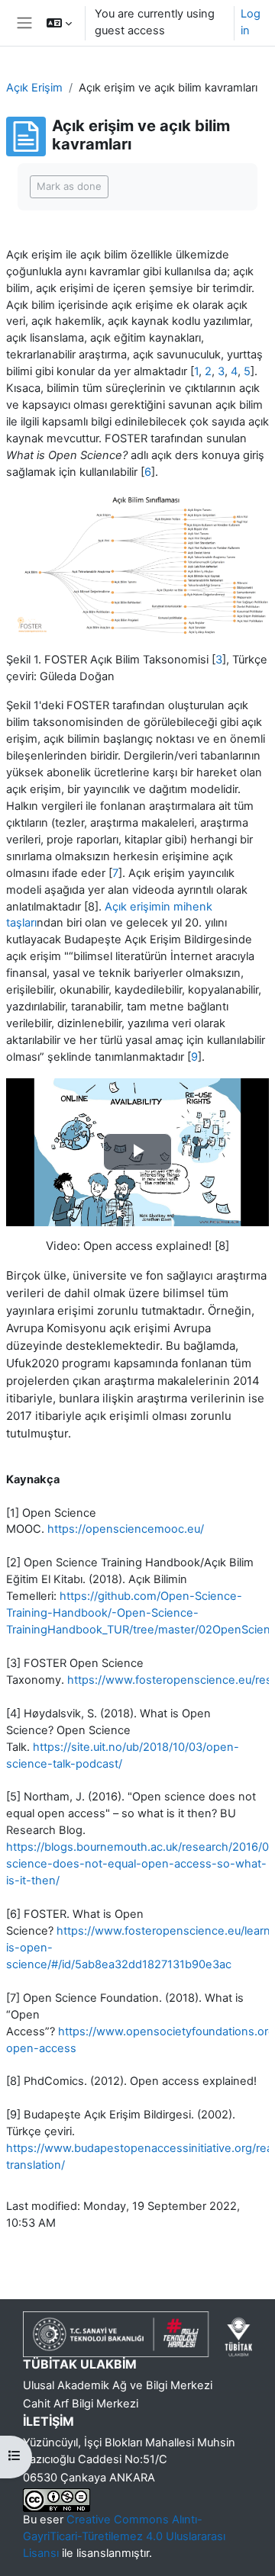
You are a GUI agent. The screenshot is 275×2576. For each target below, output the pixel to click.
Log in (251, 22)
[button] (59, 23)
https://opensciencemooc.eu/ (126, 1529)
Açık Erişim (34, 88)
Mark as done (69, 186)
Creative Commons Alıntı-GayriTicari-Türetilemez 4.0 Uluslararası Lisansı (124, 2536)
